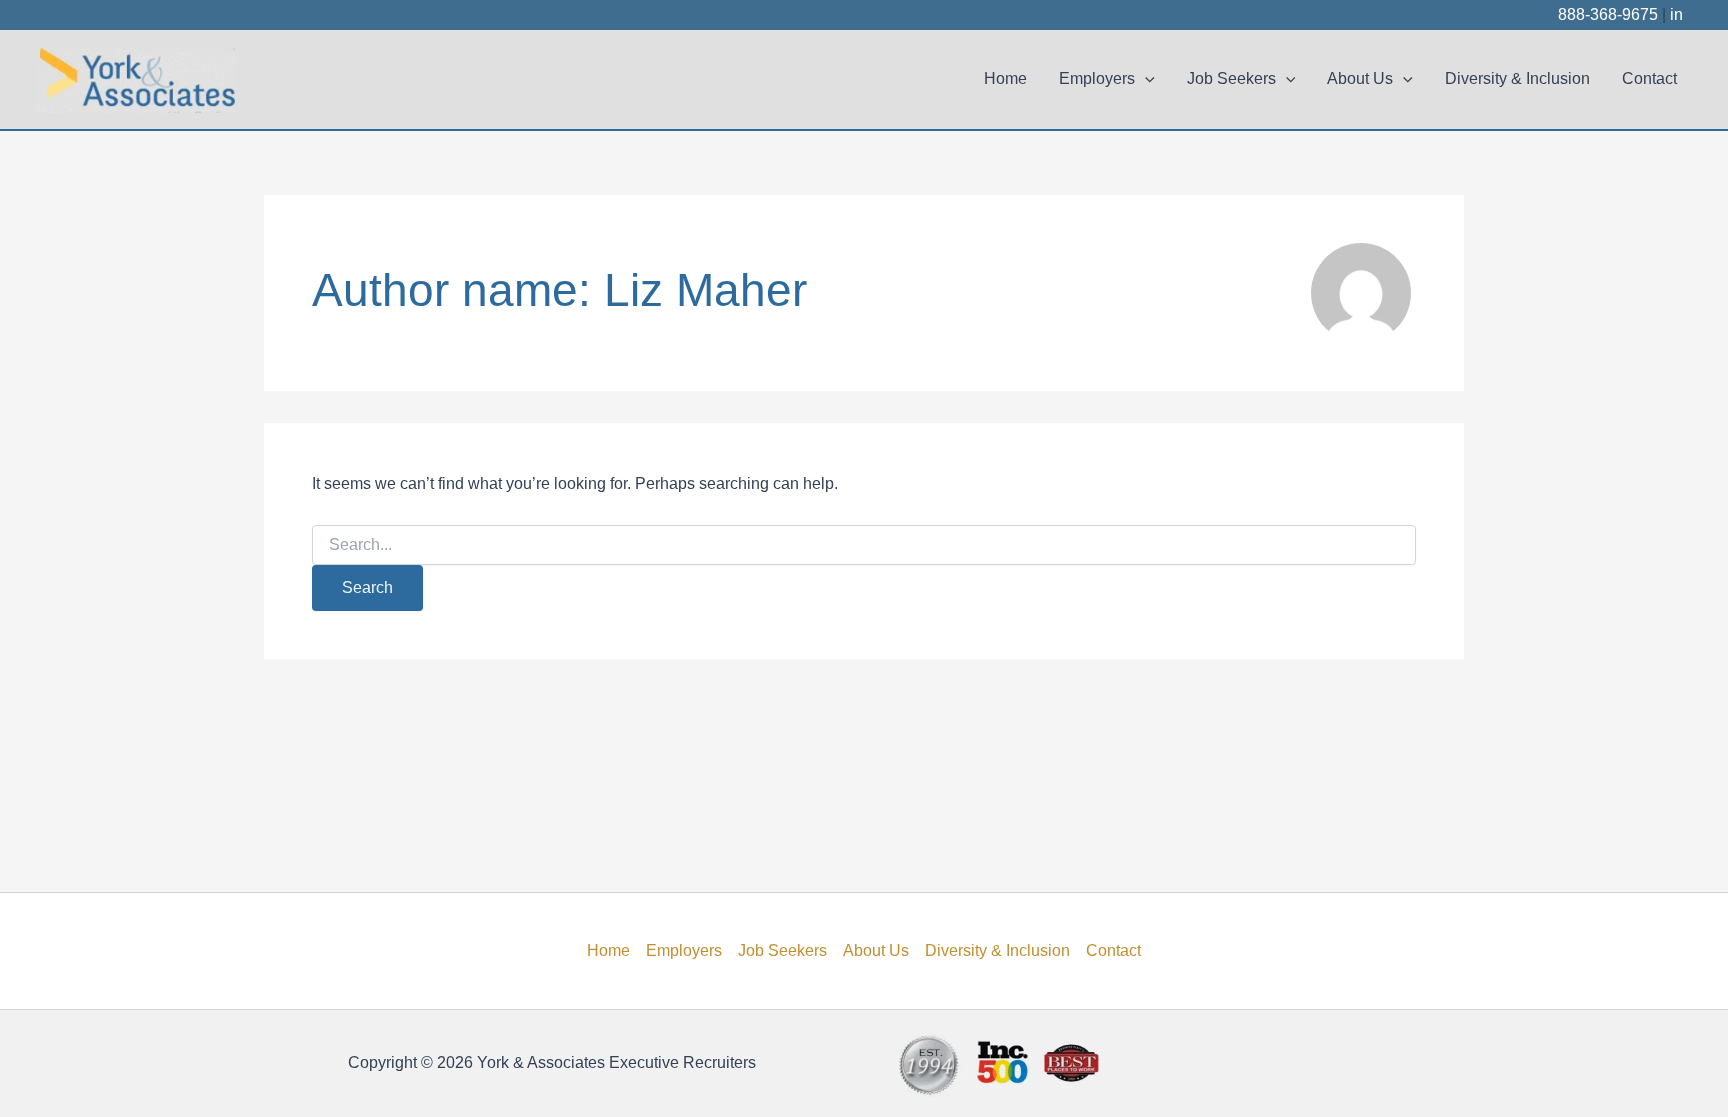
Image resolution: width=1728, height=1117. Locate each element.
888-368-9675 (1608, 14)
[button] (1145, 79)
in (1676, 14)
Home (1005, 78)
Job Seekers (1231, 78)
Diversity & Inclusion (1517, 78)
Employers (1097, 78)
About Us (1360, 78)
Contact (1649, 78)
